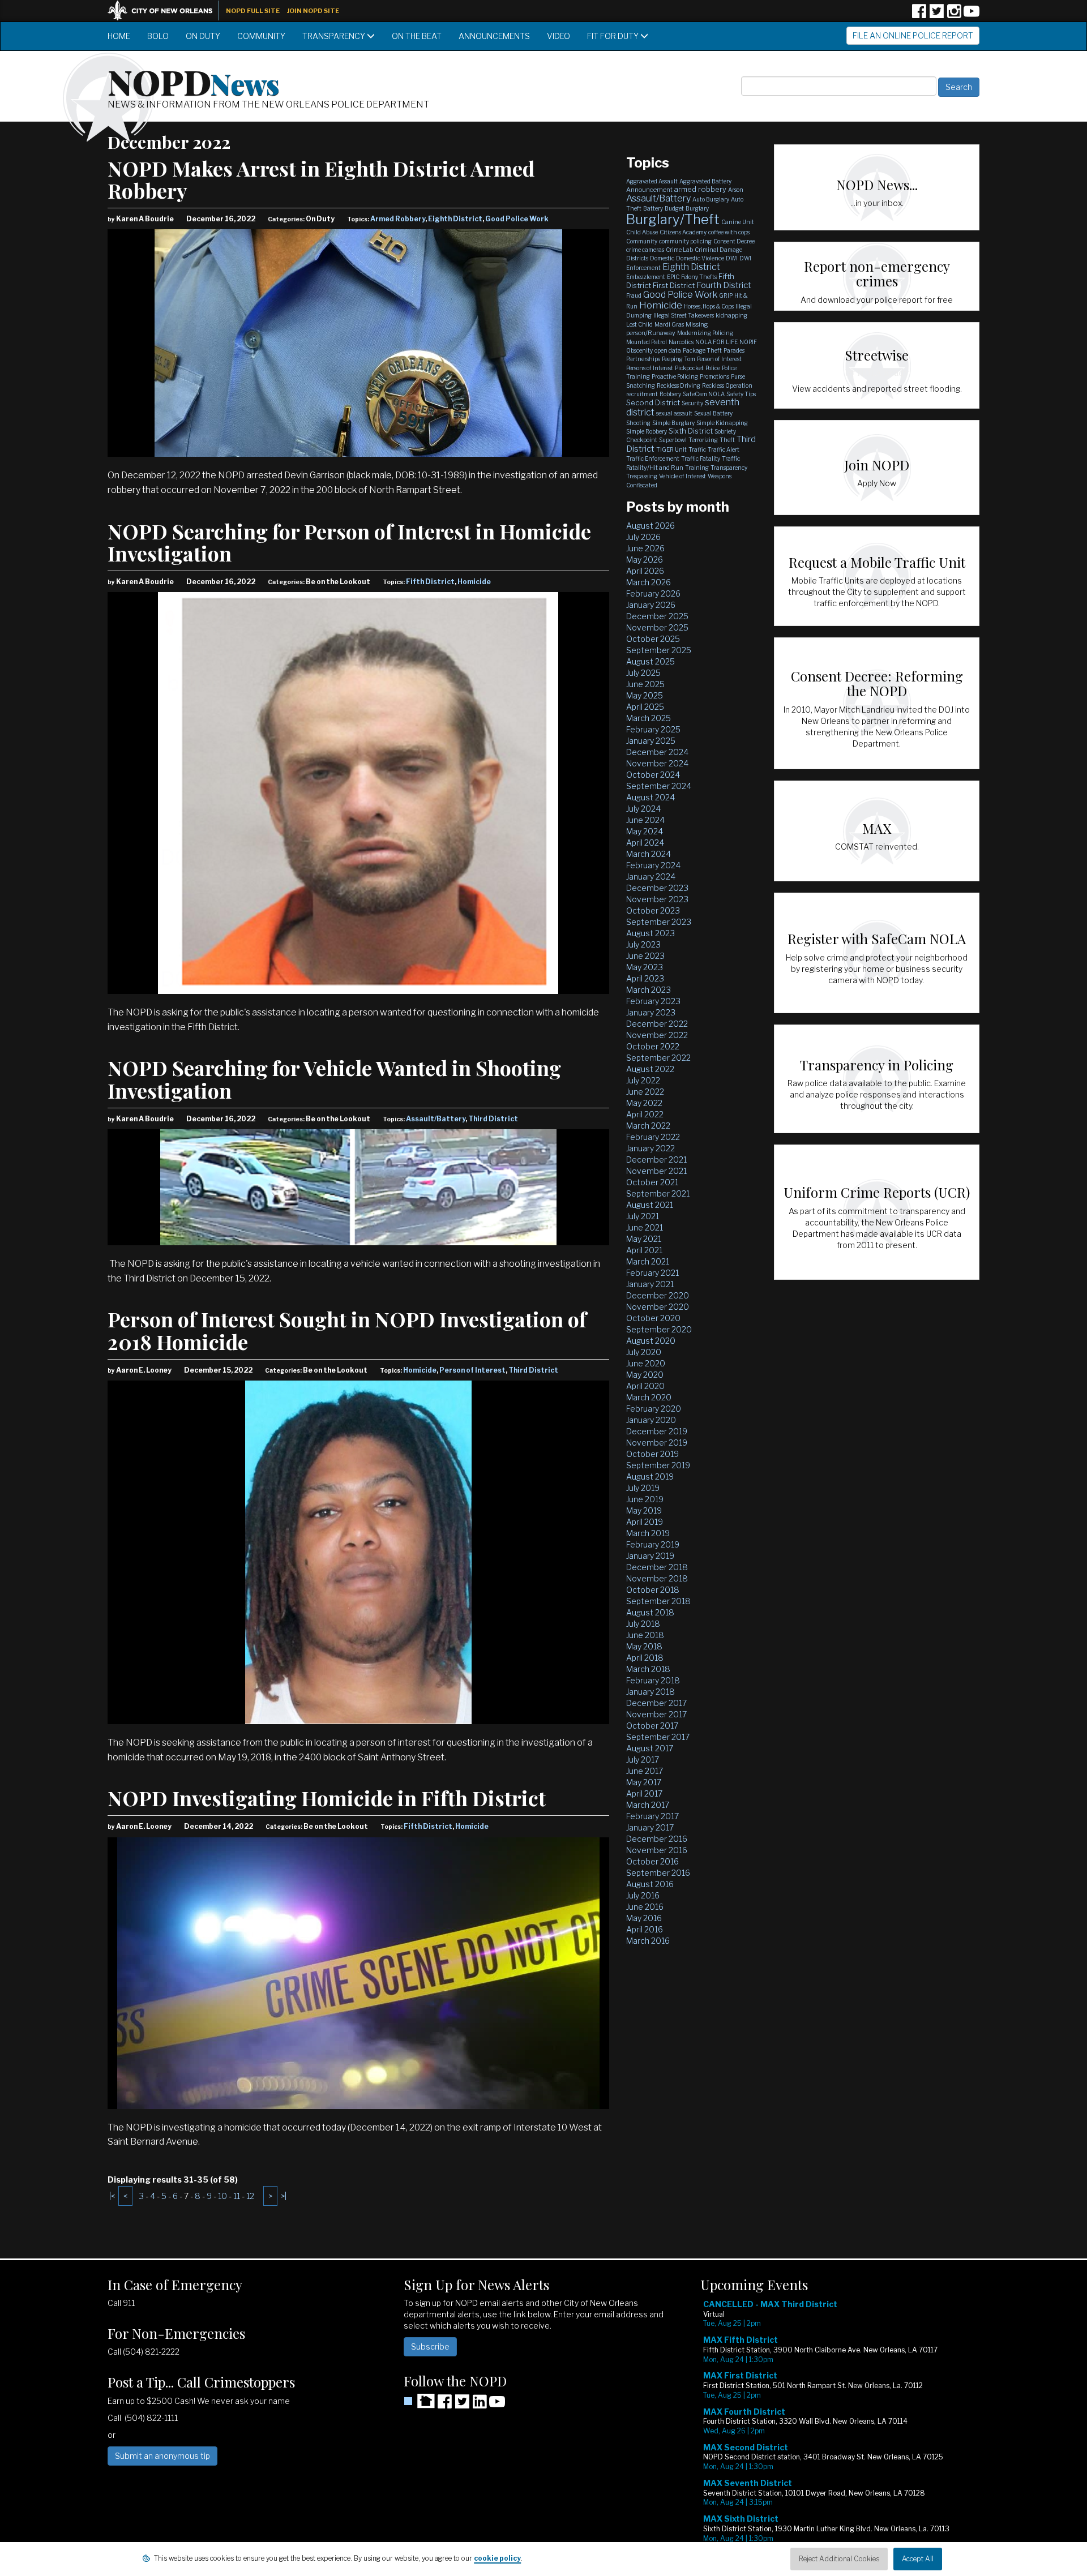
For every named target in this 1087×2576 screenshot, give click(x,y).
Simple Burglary (673, 423)
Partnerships (643, 359)
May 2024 (645, 831)
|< (112, 2196)
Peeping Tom (679, 359)
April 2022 (645, 1114)
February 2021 (652, 1273)
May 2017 (644, 1782)
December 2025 (657, 616)
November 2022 (657, 1035)
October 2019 (652, 1454)
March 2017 (648, 1805)
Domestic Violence (700, 258)
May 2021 (644, 1239)
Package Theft (702, 350)
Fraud (634, 295)
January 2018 (651, 1692)
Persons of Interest (650, 368)
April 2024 (645, 843)
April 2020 (645, 1386)
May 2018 (644, 1646)
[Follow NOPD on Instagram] (954, 15)
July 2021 (643, 1216)
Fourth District (724, 285)
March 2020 (649, 1397)
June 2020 (646, 1363)
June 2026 (645, 548)
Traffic (697, 449)
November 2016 (657, 1850)
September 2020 (659, 1329)
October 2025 (653, 639)
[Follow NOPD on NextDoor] (419, 2401)
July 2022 (643, 1080)
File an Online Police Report (913, 35)
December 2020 (658, 1295)
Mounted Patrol (647, 342)
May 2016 (644, 1918)
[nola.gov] (166, 9)
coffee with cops (729, 232)
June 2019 (645, 1499)
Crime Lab (679, 250)
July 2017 (643, 1760)
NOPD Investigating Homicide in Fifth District (327, 1798)
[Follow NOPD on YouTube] (972, 15)
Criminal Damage (718, 250)
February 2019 (653, 1544)
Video (559, 36)
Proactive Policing (675, 376)
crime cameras (645, 250)
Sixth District (691, 431)
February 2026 (653, 593)
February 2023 (653, 1001)
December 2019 (657, 1431)
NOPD (194, 81)
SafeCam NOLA (704, 394)
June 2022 (645, 1092)
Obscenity (639, 350)
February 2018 (653, 1680)
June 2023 (645, 956)
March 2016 (648, 1941)
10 (222, 2196)
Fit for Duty (614, 36)
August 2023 (651, 933)
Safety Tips (741, 394)
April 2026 (645, 571)
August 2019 (650, 1476)
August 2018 (650, 1612)
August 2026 (651, 526)
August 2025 (651, 661)
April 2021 (644, 1250)
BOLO (158, 36)
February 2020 (654, 1409)
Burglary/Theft (673, 219)
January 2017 (650, 1827)
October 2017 (652, 1726)
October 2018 (653, 1590)
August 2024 (651, 797)
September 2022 (658, 1058)
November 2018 (657, 1578)
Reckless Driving (679, 385)
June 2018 (645, 1635)
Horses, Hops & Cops (709, 306)
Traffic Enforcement (653, 458)
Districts (637, 258)
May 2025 (645, 695)
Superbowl (673, 440)
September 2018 (658, 1601)
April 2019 (645, 1522)
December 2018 (657, 1567)
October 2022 (653, 1046)
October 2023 (653, 910)
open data (668, 350)
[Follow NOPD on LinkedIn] (480, 2405)
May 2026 (645, 560)
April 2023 (645, 978)
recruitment (642, 394)
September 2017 (658, 1737)
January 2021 (650, 1284)
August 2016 (650, 1884)
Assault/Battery (436, 1119)
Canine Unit (738, 222)
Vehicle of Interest (682, 476)
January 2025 (651, 741)
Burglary (697, 208)
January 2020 (651, 1420)
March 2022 (648, 1126)
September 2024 (659, 786)
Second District (653, 402)
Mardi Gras (669, 324)
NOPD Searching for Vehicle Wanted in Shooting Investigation (334, 1079)
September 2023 (659, 922)
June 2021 (645, 1227)
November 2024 (657, 763)
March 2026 (649, 582)
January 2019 (650, 1556)
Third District (493, 1119)
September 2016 (658, 1873)
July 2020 (644, 1352)
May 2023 (645, 967)
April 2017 (644, 1793)
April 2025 (645, 707)
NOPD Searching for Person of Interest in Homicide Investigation (349, 542)
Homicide (474, 582)
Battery (653, 208)
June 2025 (645, 684)
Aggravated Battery (705, 181)
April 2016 (645, 1929)
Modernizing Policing (705, 333)
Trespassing (642, 476)
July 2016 (643, 1895)
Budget (674, 208)
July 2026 (643, 537)
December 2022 (657, 1024)
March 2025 (649, 718)
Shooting (638, 423)
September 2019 (658, 1465)
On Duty (203, 36)
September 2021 (658, 1193)
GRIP (726, 295)
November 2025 (657, 627)
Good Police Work (517, 219)
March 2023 (649, 990)
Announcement (649, 190)
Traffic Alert (724, 449)
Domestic (662, 258)
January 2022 (651, 1148)
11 (237, 2196)
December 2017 (656, 1703)
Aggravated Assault (652, 181)
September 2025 (659, 650)
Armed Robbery (398, 219)
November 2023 (657, 899)
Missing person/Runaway (667, 329)
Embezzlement (646, 277)
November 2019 (657, 1443)
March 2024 (649, 854)
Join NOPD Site (313, 11)
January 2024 (651, 876)
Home (119, 36)
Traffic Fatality (701, 458)
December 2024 (657, 752)
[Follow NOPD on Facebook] (919, 15)
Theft (727, 440)
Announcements (494, 36)
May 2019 (644, 1510)
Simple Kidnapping (722, 423)
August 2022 (650, 1069)
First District (674, 285)
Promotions (714, 376)
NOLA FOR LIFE (716, 342)
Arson (736, 190)
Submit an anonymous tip (162, 2456)
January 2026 (651, 605)
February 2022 (653, 1137)
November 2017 (656, 1714)
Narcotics (681, 342)
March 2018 (648, 1669)
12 (250, 2196)
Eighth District (455, 219)
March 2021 (648, 1261)
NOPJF (748, 342)
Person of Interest (472, 1370)
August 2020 (651, 1341)
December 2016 (657, 1839)
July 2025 (643, 673)
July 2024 (643, 809)
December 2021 (656, 1160)
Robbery (670, 394)
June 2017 (645, 1771)
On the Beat (417, 36)
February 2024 (653, 865)
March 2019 (648, 1533)
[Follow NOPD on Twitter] (936, 15)
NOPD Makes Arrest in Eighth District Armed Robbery (321, 179)
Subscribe (430, 2346)
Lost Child (639, 324)
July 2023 (643, 944)
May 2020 (645, 1375)
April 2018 (645, 1658)
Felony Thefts (699, 277)
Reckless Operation (727, 385)
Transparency (335, 36)
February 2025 (653, 729)
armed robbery (700, 189)
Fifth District (430, 582)
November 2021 (656, 1171)
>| (284, 2196)
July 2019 (643, 1488)
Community (261, 36)
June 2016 (645, 1907)
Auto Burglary (711, 199)
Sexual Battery (713, 413)
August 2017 (650, 1748)
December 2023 (657, 888)
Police (713, 368)
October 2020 (653, 1318)
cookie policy (497, 2558)
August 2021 (650, 1205)
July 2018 (643, 1624)
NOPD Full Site (253, 11)
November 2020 (658, 1307)
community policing (685, 241)
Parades (734, 350)
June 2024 (645, 820)
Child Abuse (642, 232)
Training (697, 468)
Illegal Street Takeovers (684, 315)
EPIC (673, 277)
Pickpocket (689, 368)
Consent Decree (734, 241)
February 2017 (652, 1816)
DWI (732, 258)
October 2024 (653, 775)
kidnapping (731, 315)
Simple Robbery (647, 431)
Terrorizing (703, 440)
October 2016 (652, 1861)
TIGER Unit (671, 449)
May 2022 (644, 1103)
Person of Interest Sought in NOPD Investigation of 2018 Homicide (347, 1330)
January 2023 (651, 1012)
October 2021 (652, 1182)
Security (692, 403)
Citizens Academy (683, 232)
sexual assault (674, 413)
